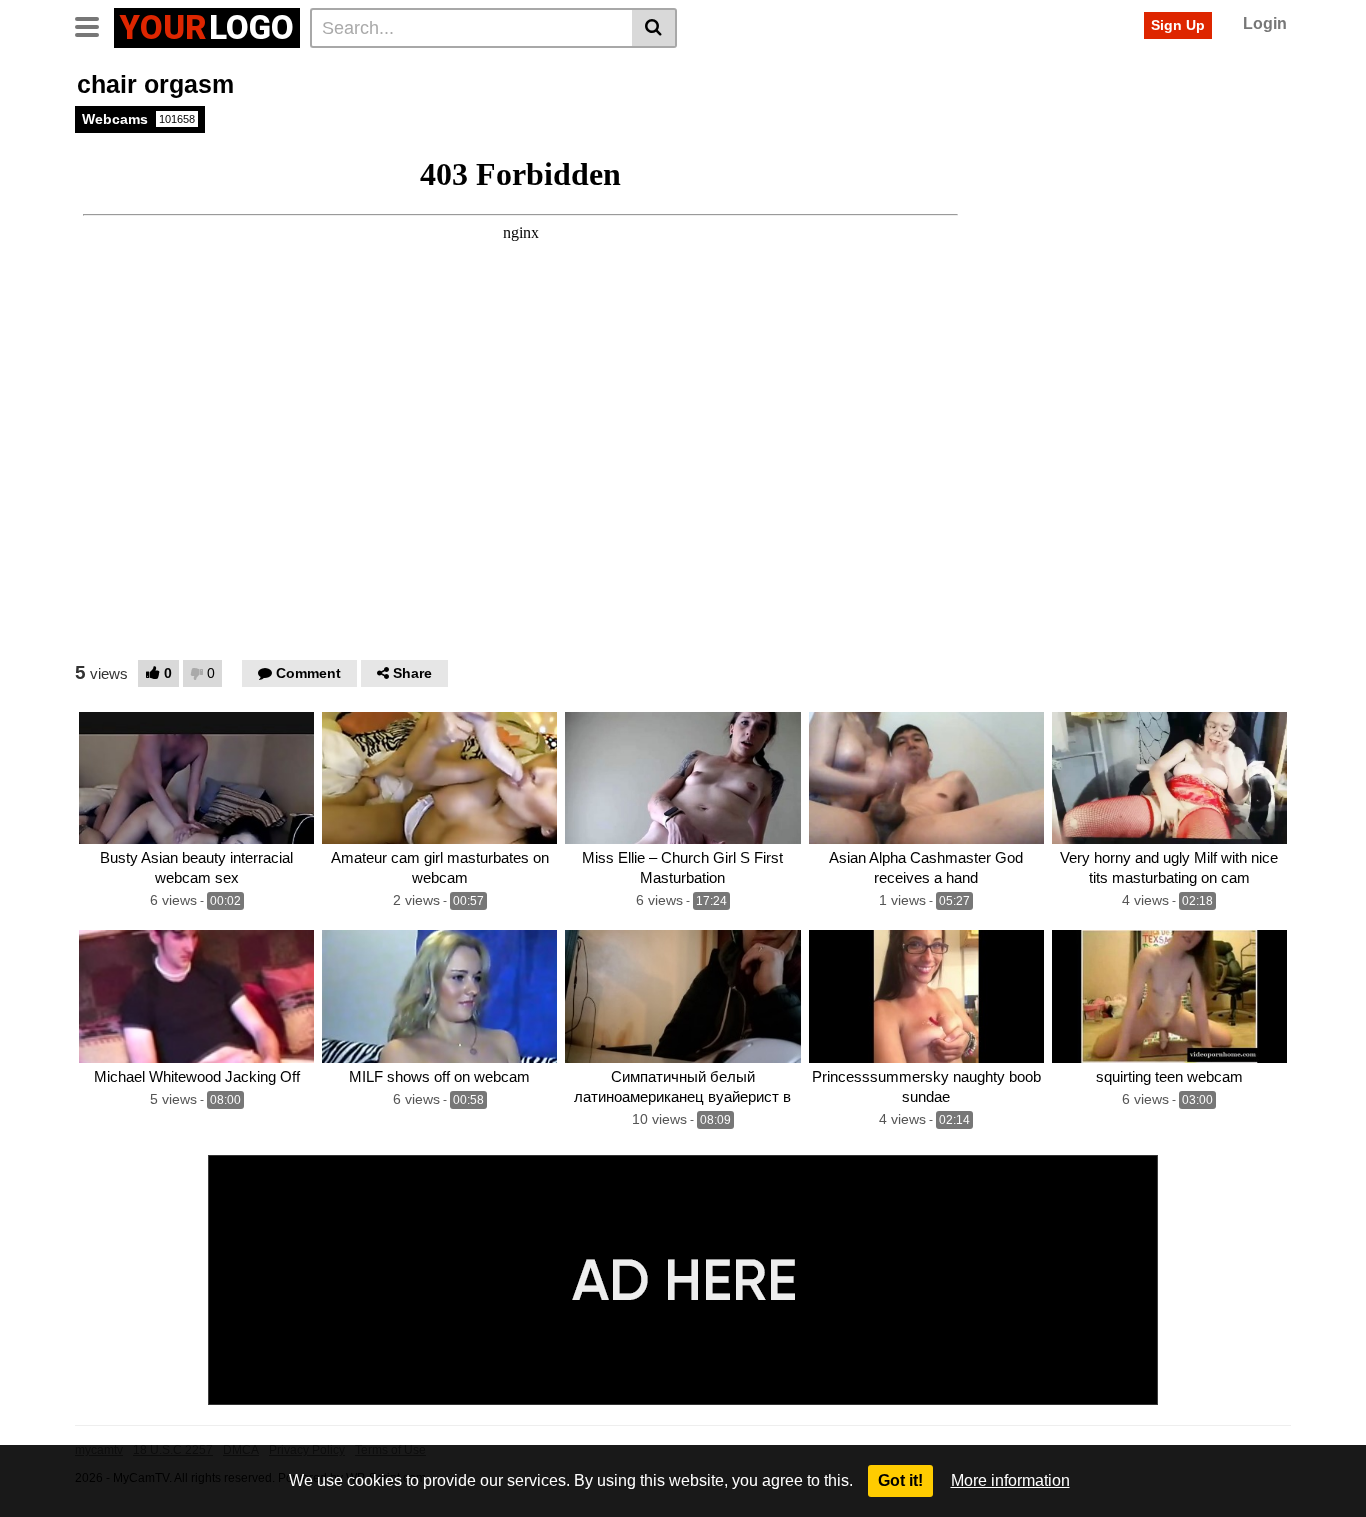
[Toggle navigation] (94, 25)
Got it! (900, 1480)
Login (1265, 23)
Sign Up (1178, 25)
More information (1010, 1480)
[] (654, 28)
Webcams (138, 119)
